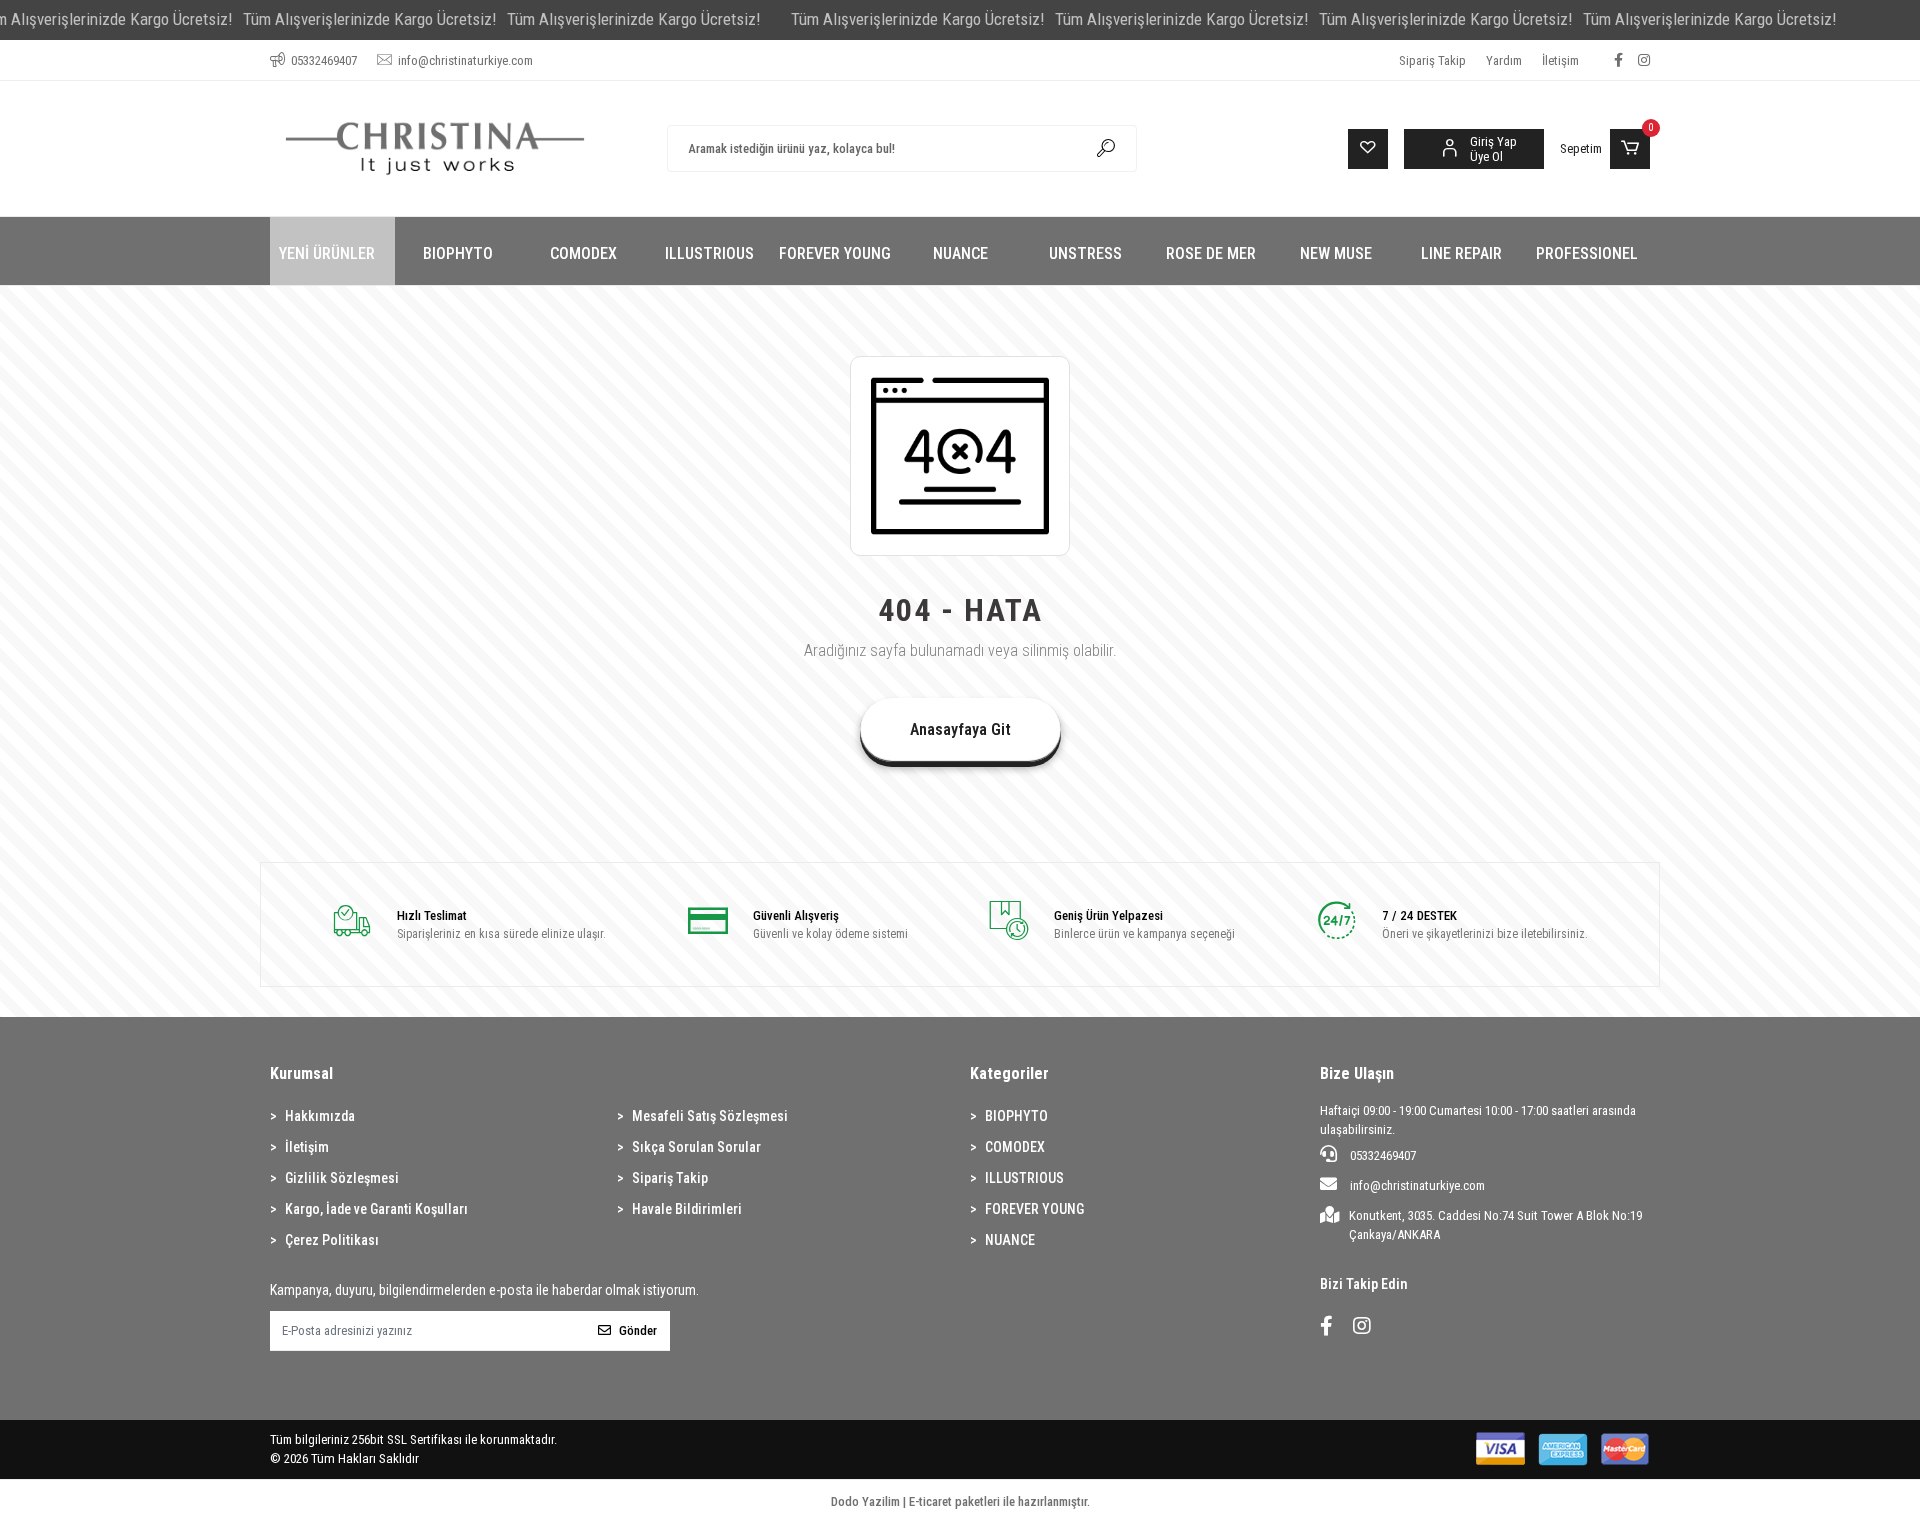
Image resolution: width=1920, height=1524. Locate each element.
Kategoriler (1009, 1073)
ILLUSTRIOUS (1024, 1178)
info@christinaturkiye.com (1417, 1185)
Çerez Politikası (332, 1240)
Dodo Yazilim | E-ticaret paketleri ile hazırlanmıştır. (960, 1501)
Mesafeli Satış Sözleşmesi (710, 1116)
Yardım (1504, 60)
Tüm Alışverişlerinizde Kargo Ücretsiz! (370, 19)
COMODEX (1015, 1147)
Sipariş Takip (1432, 60)
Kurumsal (301, 1073)
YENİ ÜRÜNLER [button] (327, 253)
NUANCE (1010, 1240)
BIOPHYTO (1016, 1116)
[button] (1605, 149)
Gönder (638, 1330)
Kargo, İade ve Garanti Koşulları (376, 1209)
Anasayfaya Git (960, 729)
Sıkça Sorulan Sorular (696, 1147)
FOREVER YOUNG (1034, 1209)
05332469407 (1381, 1155)
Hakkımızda (320, 1116)
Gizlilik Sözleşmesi (342, 1178)
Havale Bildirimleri (687, 1209)
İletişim (1560, 60)
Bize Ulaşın (1357, 1073)
